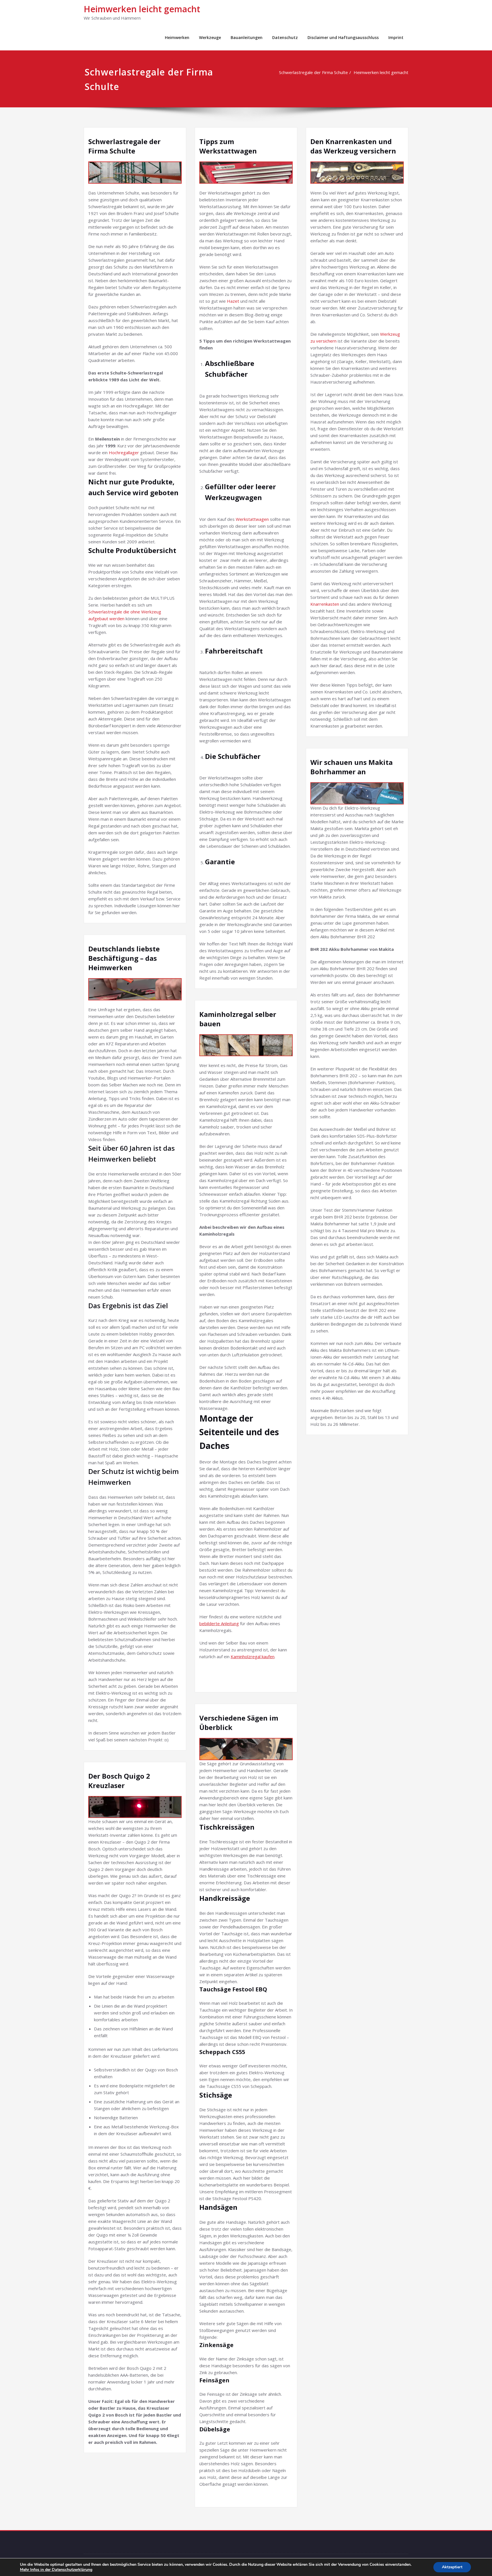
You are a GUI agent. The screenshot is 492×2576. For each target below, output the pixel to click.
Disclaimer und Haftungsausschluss (343, 37)
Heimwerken (177, 37)
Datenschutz (285, 37)
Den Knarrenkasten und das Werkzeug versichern (353, 146)
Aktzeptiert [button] (452, 2567)
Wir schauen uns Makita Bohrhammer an (351, 767)
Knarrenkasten (325, 604)
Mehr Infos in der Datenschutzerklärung (56, 2570)
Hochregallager (124, 452)
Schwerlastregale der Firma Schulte (313, 72)
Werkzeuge (210, 37)
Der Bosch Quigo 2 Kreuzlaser (119, 1781)
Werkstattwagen (253, 519)
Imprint (396, 37)
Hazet (234, 301)
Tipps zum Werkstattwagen (228, 146)
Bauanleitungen (247, 37)
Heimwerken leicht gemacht (142, 9)
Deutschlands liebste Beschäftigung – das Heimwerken (124, 958)
